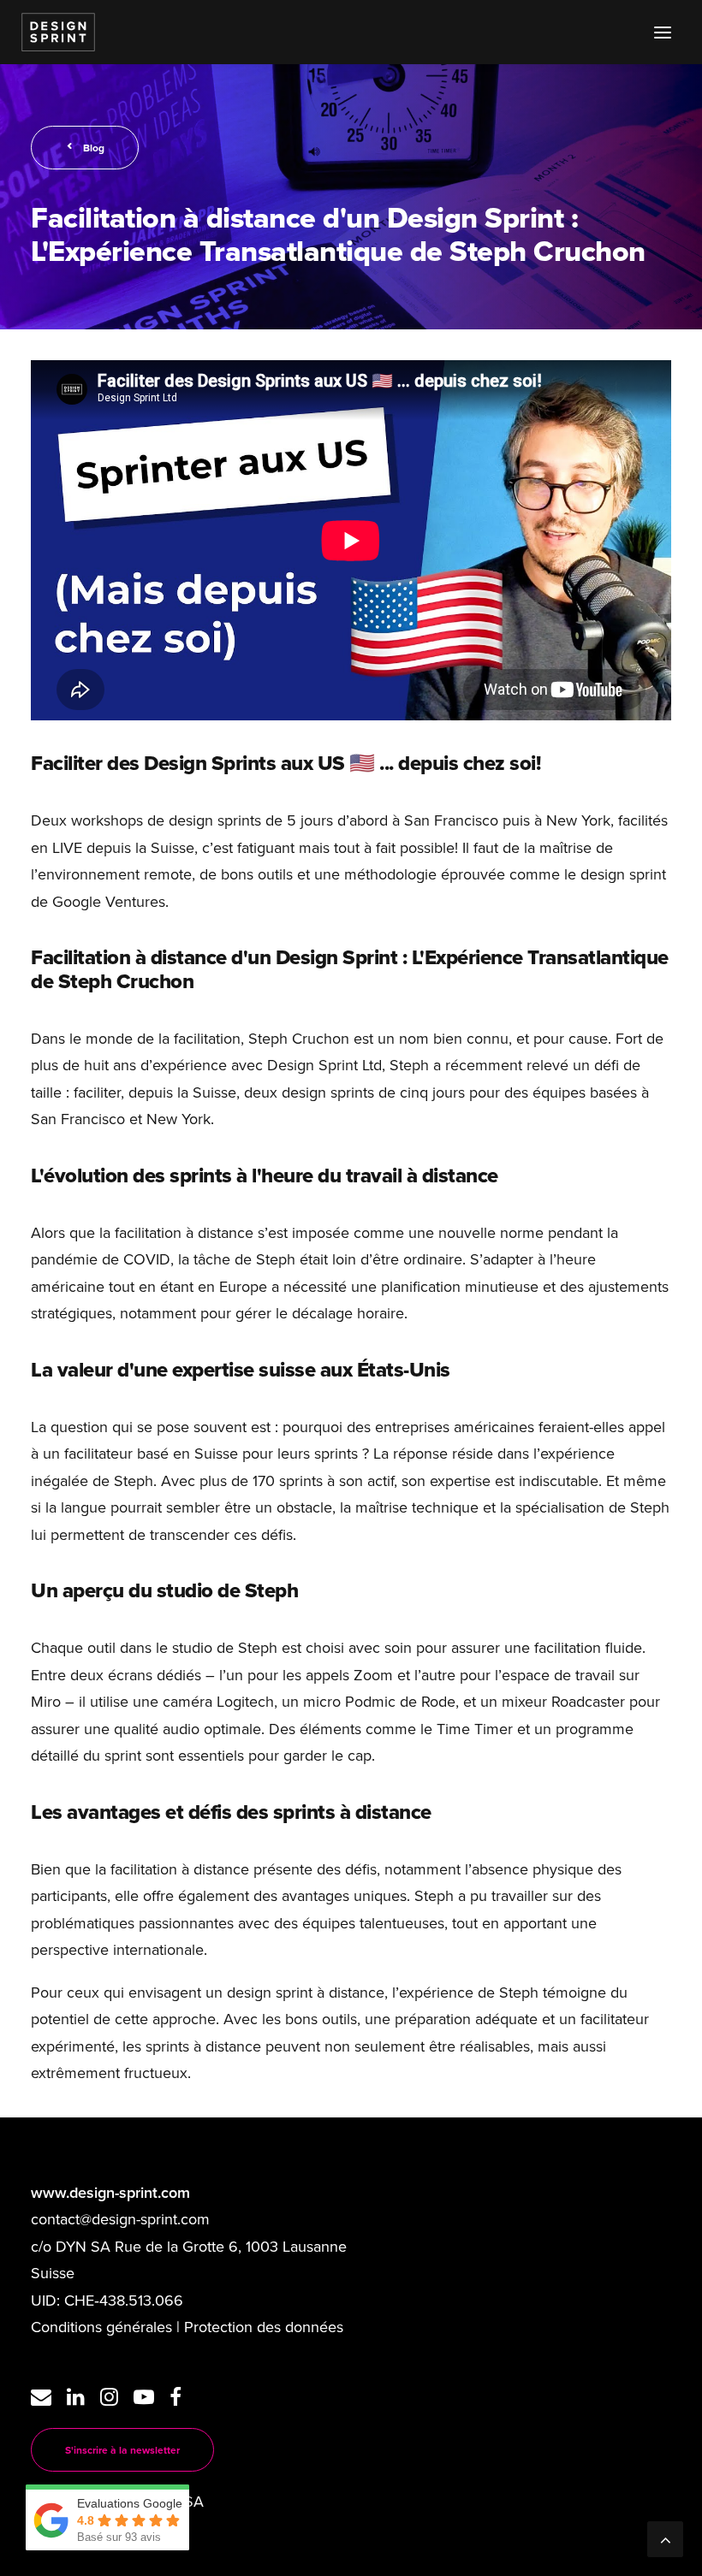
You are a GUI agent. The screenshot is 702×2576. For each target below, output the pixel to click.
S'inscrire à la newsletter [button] (122, 2450)
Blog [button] (94, 148)
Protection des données (264, 2327)
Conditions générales (101, 2327)
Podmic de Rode (400, 1701)
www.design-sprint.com (110, 2192)
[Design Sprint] (58, 32)
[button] (663, 32)
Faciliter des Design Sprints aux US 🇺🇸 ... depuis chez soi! (286, 763)
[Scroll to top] (665, 2537)
